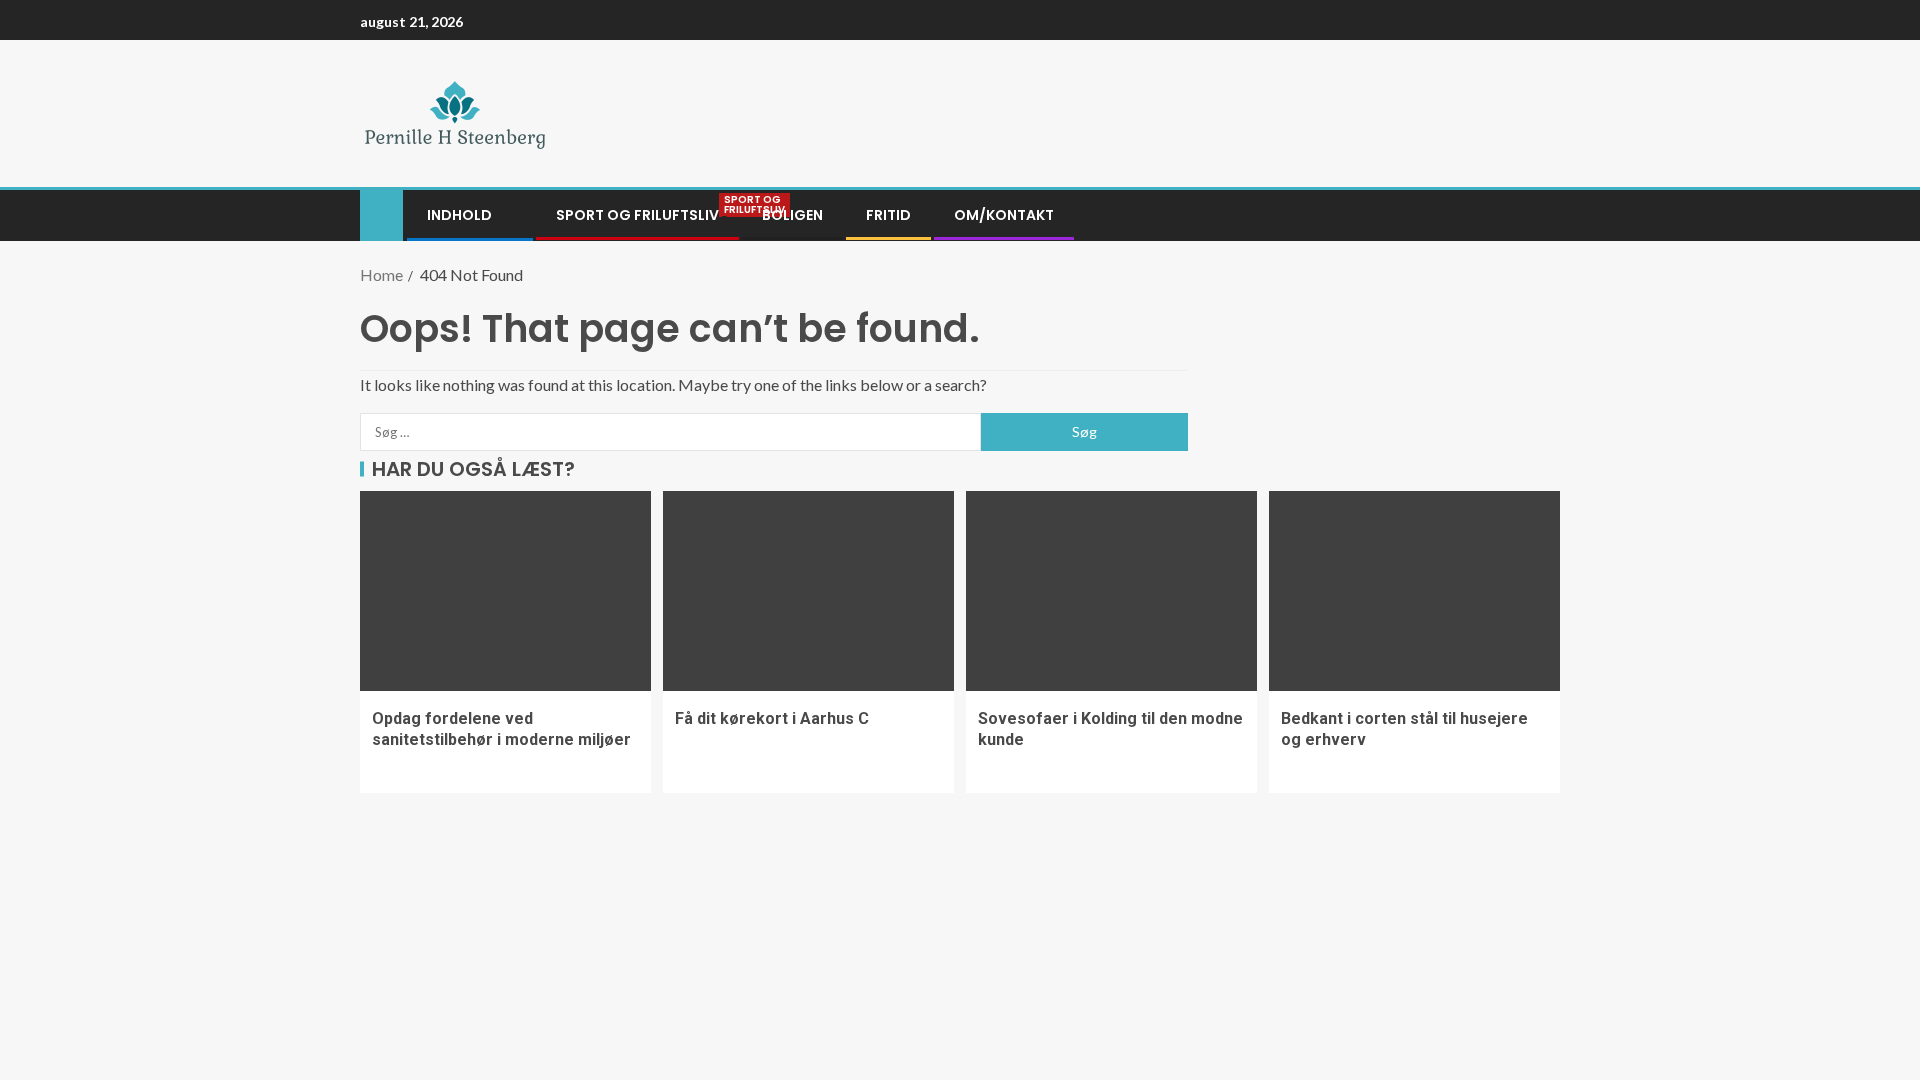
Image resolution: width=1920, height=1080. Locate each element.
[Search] (1542, 216)
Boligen (792, 215)
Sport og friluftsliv (637, 215)
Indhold (459, 215)
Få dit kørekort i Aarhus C (772, 718)
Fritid (888, 215)
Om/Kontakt (1004, 215)
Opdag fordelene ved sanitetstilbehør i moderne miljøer (501, 729)
